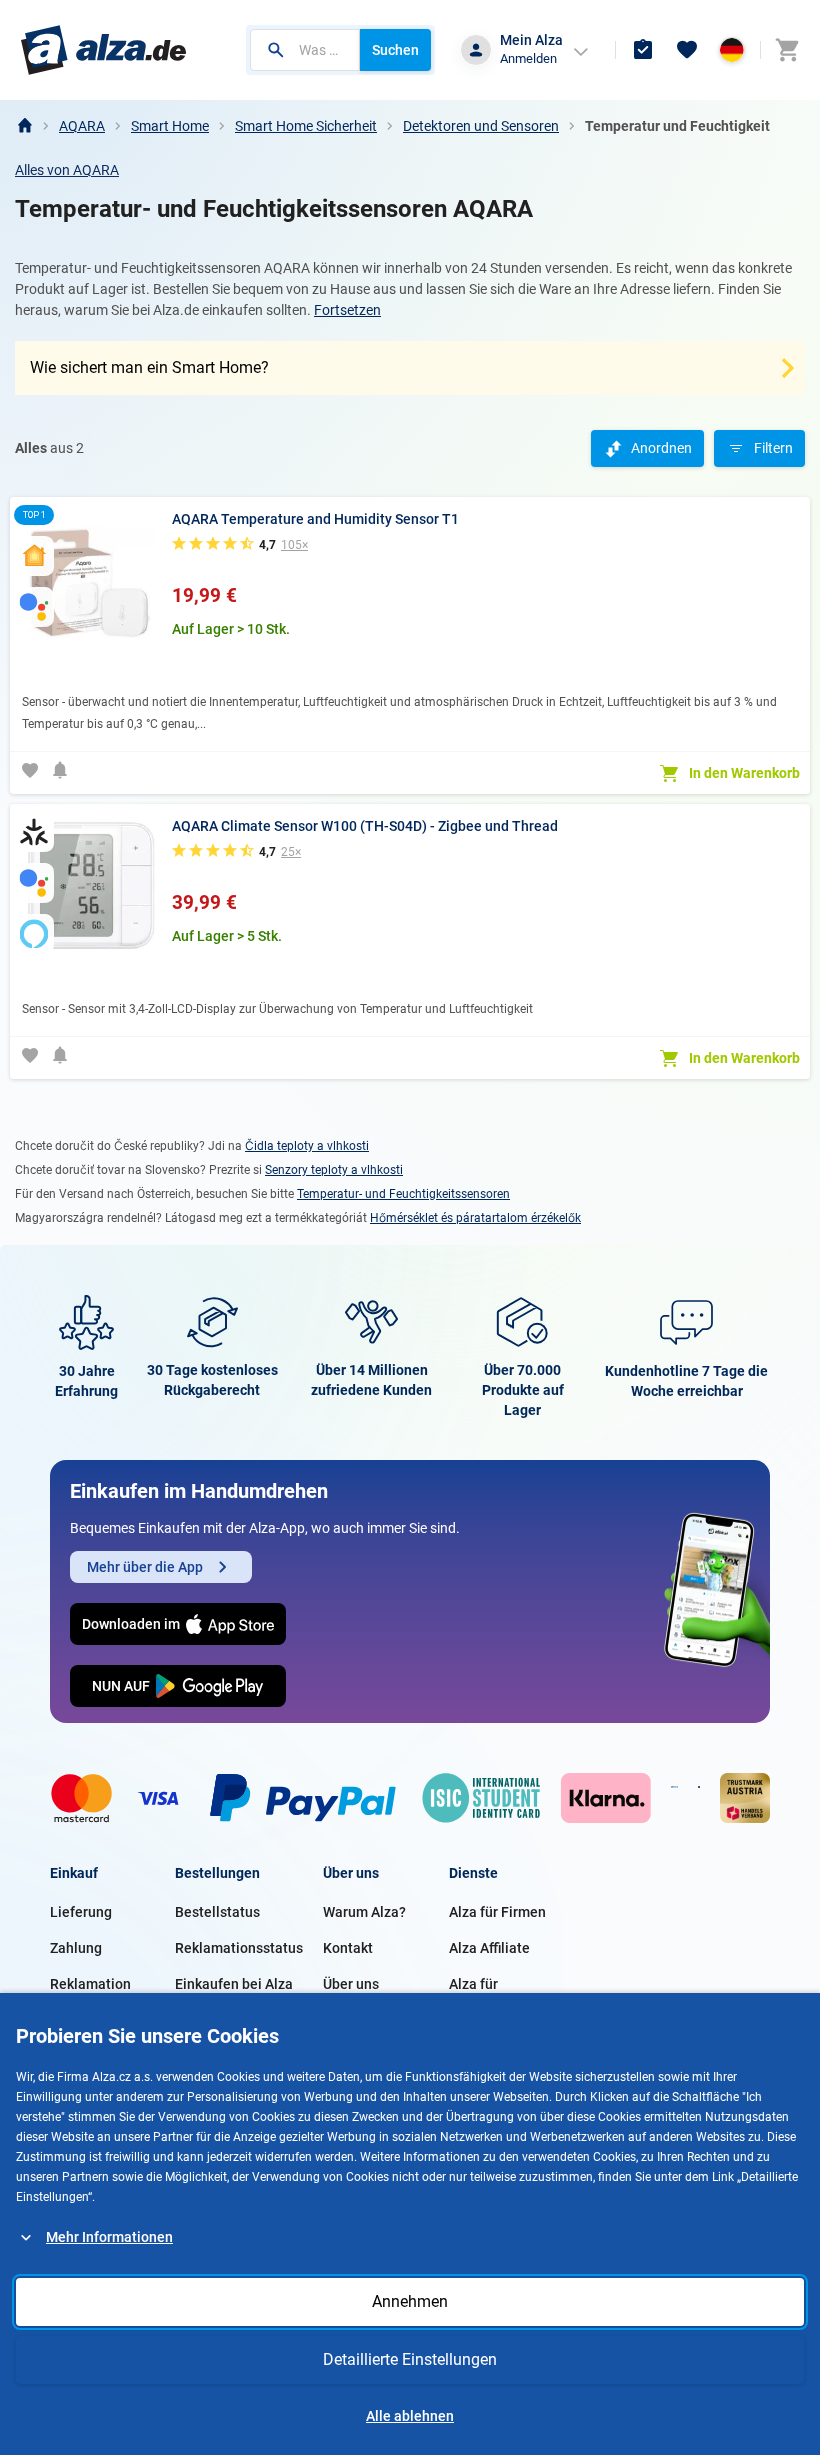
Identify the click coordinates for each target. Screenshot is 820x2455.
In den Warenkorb (744, 773)
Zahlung (76, 1948)
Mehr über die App (145, 1567)
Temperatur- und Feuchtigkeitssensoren (403, 1194)
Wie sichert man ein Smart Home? (149, 367)
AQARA (82, 126)
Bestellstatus (217, 1912)
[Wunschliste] (687, 50)
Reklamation (90, 1984)
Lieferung (81, 1912)
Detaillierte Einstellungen (410, 2359)
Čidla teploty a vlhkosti (307, 1146)
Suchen (395, 50)
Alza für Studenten (482, 1996)
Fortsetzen (347, 310)
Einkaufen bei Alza (234, 1984)
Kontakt (348, 1948)
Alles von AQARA (67, 170)
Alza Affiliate (489, 1948)
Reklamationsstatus (239, 1948)
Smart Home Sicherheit (306, 126)
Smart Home (170, 126)
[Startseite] (24, 126)
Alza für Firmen (497, 1912)
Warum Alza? (364, 1912)
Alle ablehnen (410, 2416)
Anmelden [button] (528, 58)
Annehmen (410, 2301)
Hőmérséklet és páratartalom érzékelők (475, 1218)
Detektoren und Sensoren (481, 126)
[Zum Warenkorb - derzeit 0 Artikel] (787, 50)
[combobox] (305, 50)
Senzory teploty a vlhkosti (334, 1170)
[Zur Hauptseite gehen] (103, 50)
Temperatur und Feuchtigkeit (677, 126)
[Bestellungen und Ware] (643, 50)
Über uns (351, 1984)
